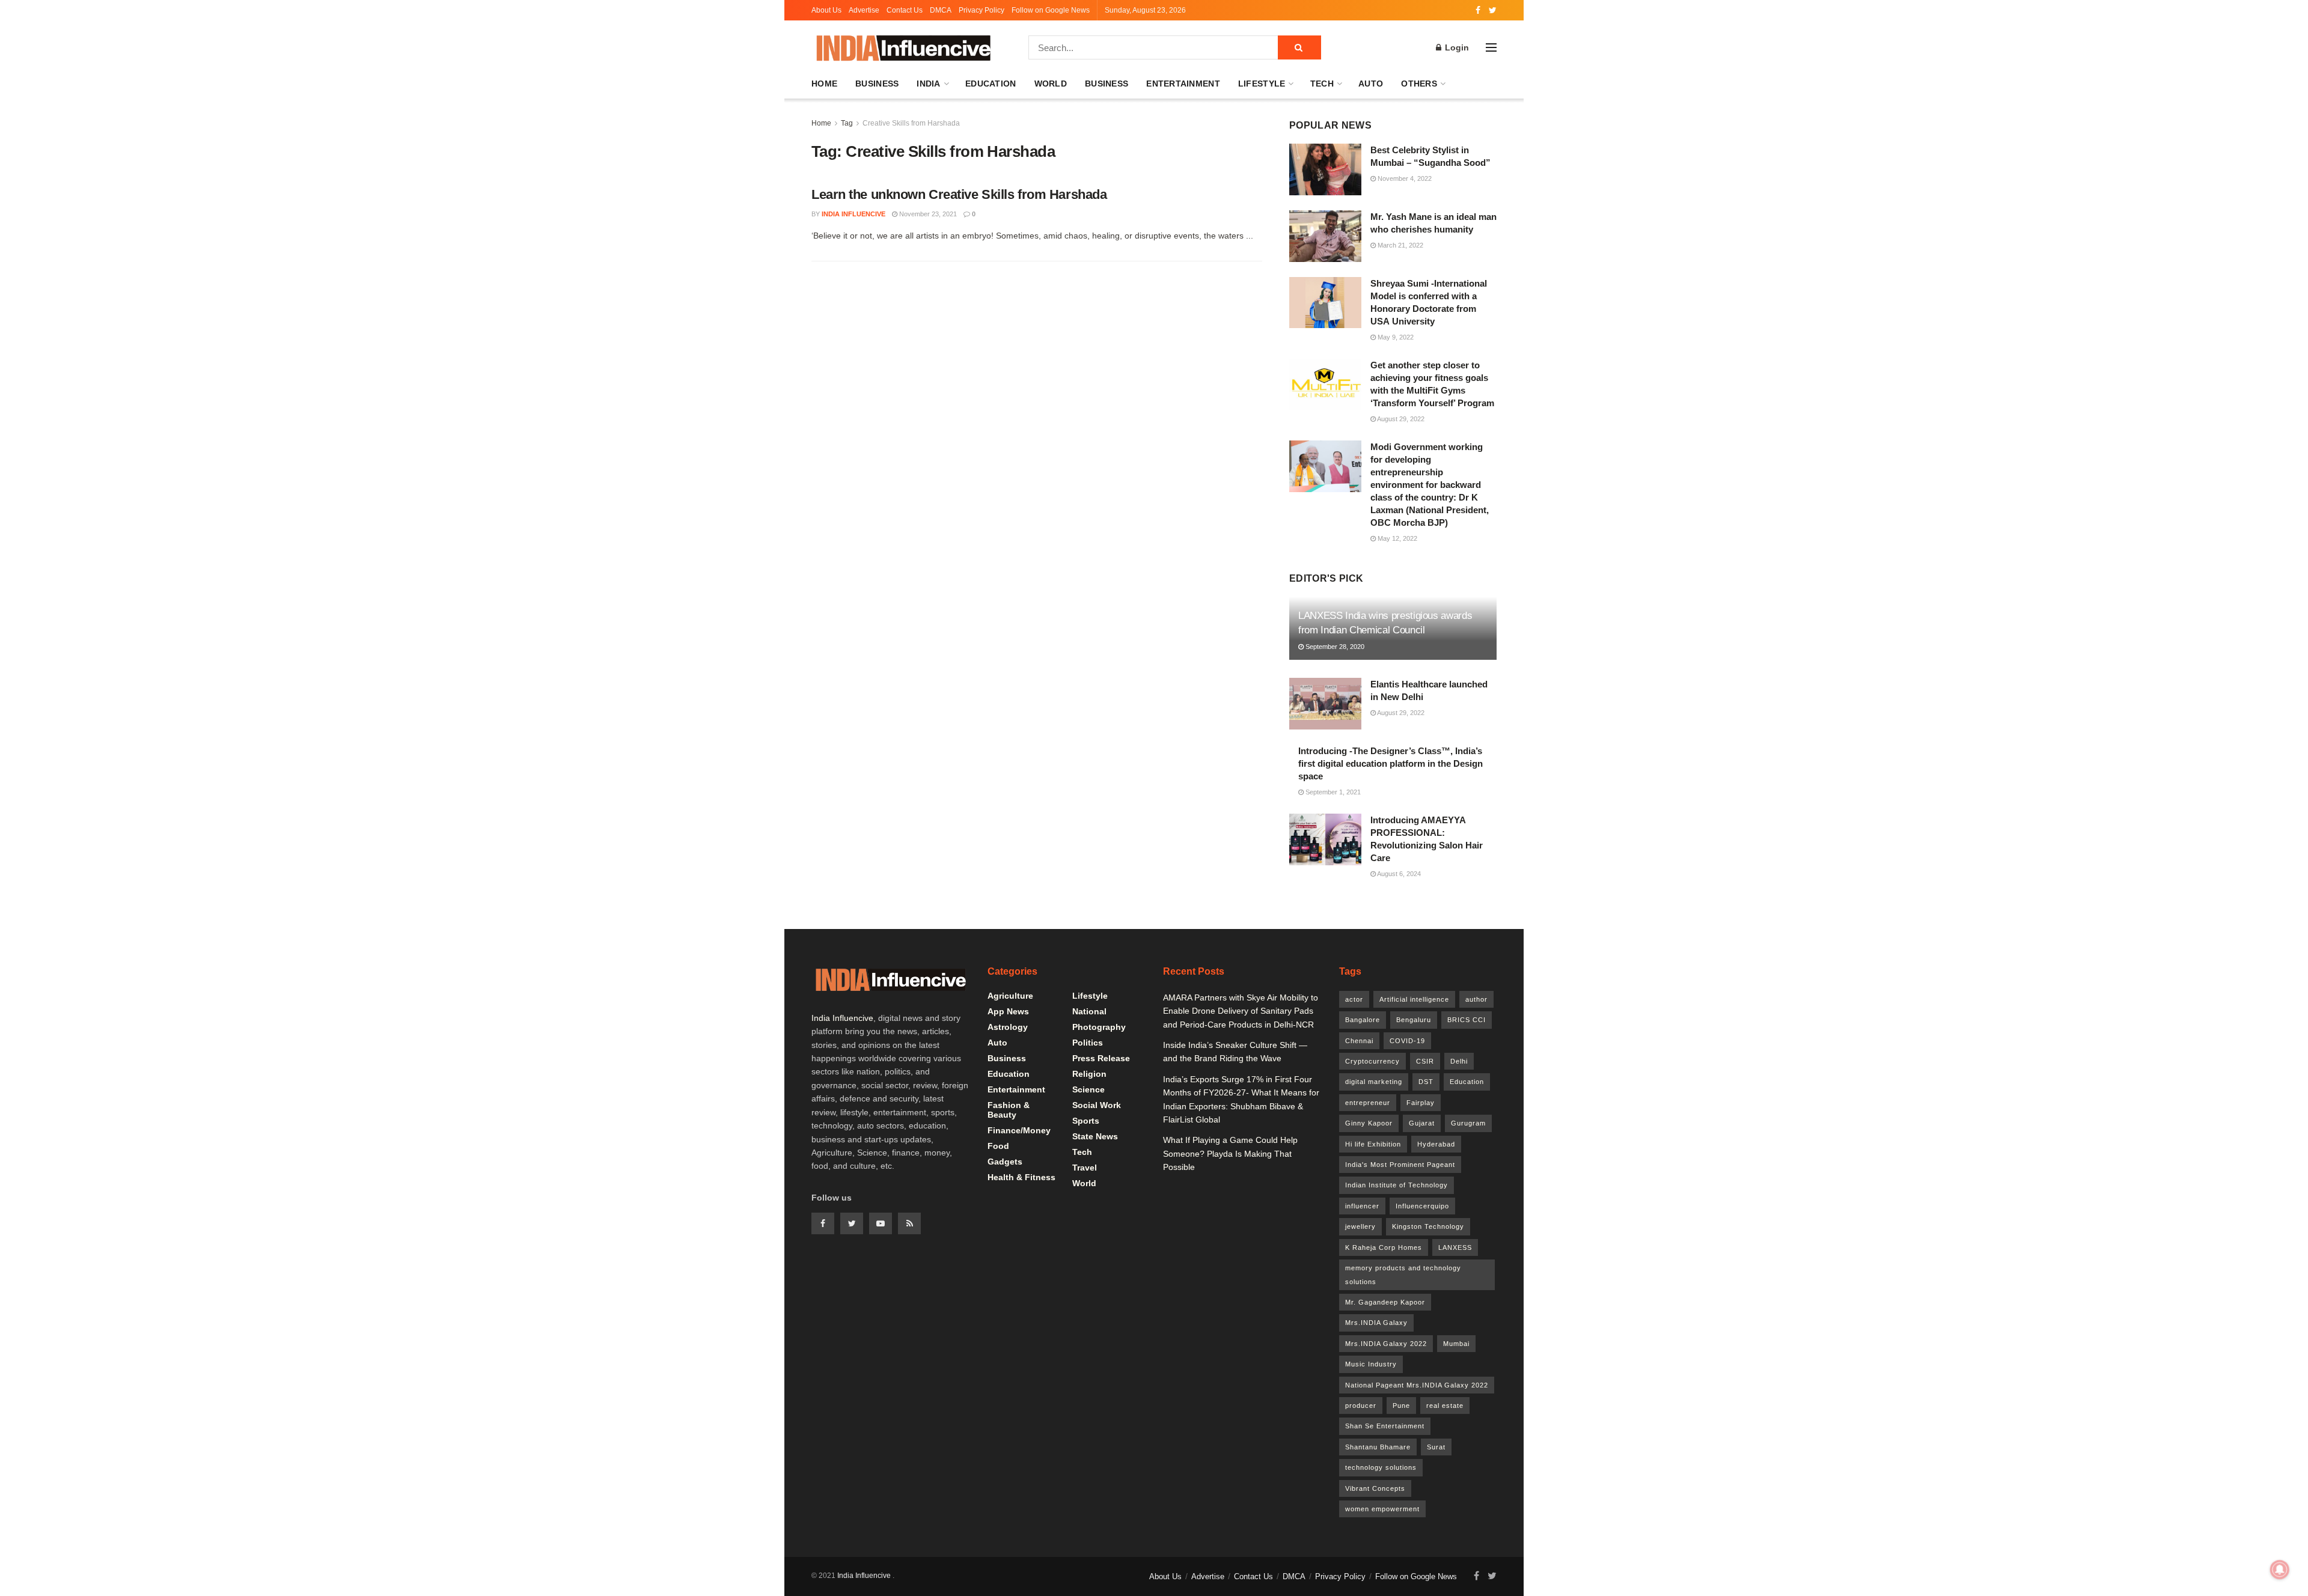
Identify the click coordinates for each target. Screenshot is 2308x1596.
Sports (1086, 1121)
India (928, 84)
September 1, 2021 (1332, 792)
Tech (1322, 84)
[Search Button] (1299, 47)
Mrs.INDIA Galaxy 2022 (1386, 1344)
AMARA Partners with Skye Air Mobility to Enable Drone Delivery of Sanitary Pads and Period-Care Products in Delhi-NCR (1241, 1011)
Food (998, 1146)
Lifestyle (1262, 84)
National (1089, 1011)
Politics (1088, 1043)
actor (1354, 999)
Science (1088, 1089)
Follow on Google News (1051, 10)
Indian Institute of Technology (1397, 1185)
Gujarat (1422, 1123)
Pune (1401, 1406)
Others (1419, 84)
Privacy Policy (982, 10)
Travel (1085, 1168)
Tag (847, 123)
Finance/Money (1019, 1130)
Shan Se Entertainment (1385, 1426)
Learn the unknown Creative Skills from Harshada (959, 194)
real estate (1445, 1406)
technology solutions (1381, 1467)
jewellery (1360, 1226)
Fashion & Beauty (1009, 1110)
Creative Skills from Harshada (911, 123)
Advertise (864, 10)
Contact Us (905, 10)
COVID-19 (1407, 1041)
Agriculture (1010, 996)
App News (1008, 1011)
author (1476, 999)
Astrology (1008, 1027)
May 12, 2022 (1397, 538)
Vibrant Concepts (1375, 1488)
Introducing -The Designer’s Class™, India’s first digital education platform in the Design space (1391, 763)
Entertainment (1183, 84)
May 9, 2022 (1395, 337)
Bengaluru (1414, 1020)
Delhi (1459, 1061)
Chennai (1359, 1041)
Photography (1099, 1027)
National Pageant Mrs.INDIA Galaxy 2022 (1417, 1385)
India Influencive (853, 214)
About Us (826, 10)
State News (1095, 1136)
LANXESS (1455, 1247)
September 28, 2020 (1334, 647)
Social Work (1097, 1105)
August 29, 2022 (1400, 419)
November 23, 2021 (927, 214)
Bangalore (1363, 1020)
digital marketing (1374, 1082)
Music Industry (1371, 1364)
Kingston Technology (1428, 1226)
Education (991, 84)
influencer (1362, 1206)
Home (824, 84)
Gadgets (1005, 1162)
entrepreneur (1368, 1103)
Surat (1436, 1447)
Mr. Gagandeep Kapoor (1385, 1302)
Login (1456, 47)
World (1051, 84)
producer (1361, 1406)
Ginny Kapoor (1369, 1123)
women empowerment (1382, 1509)
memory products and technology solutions (1403, 1275)
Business (877, 84)
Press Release (1101, 1058)
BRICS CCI (1467, 1020)
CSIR (1425, 1061)
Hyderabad (1436, 1144)
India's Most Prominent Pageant (1400, 1165)
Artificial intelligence (1414, 999)
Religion (1089, 1074)
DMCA (941, 10)
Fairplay (1421, 1103)
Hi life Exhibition (1373, 1144)
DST (1426, 1082)
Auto (1371, 84)
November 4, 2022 (1404, 178)
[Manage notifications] (2280, 1570)
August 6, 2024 (1398, 874)
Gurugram (1468, 1123)
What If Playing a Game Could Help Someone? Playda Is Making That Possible (1230, 1153)
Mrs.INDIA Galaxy (1376, 1323)
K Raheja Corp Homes (1384, 1247)
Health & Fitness (1021, 1177)
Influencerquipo (1422, 1206)
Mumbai (1456, 1344)
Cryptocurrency (1372, 1061)
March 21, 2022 (1400, 245)
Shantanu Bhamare (1378, 1447)
